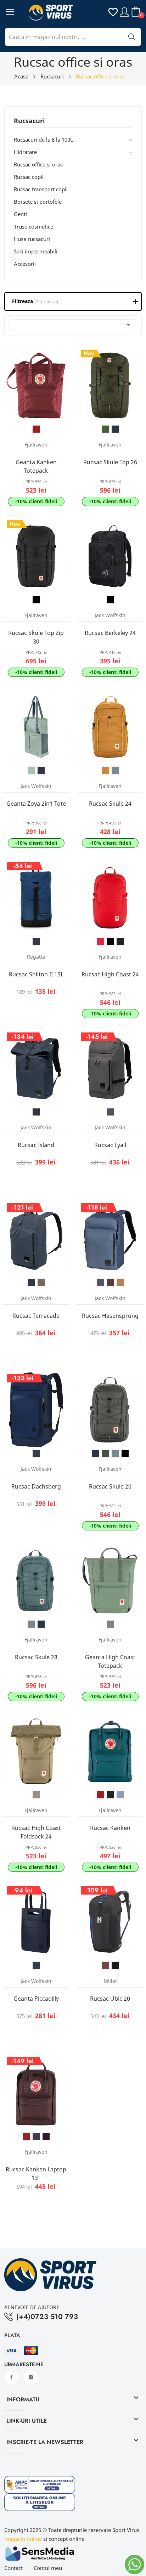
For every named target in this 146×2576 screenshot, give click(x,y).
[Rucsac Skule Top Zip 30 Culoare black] (36, 600)
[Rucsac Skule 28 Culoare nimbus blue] (31, 1624)
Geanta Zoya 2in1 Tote (36, 804)
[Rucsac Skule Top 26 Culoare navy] (115, 429)
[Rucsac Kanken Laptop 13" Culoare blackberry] (46, 2136)
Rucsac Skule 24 (110, 804)
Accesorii (25, 264)
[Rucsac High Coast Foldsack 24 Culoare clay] (36, 1795)
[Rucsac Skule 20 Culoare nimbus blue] (115, 1453)
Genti (20, 214)
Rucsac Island (36, 1145)
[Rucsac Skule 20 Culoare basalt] (105, 1453)
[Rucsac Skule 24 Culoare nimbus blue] (115, 771)
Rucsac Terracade (36, 1316)
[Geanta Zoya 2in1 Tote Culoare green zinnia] (31, 771)
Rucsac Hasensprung (110, 1316)
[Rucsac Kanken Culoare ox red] (100, 1795)
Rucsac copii (29, 177)
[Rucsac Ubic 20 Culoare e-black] (115, 1966)
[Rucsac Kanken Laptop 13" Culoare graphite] (36, 2136)
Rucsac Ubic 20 (110, 1999)
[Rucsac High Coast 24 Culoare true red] (100, 941)
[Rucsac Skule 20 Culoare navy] (95, 1453)
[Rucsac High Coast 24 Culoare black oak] (120, 941)
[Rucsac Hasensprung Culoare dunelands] (120, 1283)
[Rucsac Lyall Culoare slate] (110, 1112)
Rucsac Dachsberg (36, 1486)
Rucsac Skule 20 (110, 1486)
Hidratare (25, 152)
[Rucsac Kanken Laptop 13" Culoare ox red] (26, 2136)
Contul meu (48, 2568)
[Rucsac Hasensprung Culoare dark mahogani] (110, 1283)
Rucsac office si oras (38, 164)
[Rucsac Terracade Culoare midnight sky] (31, 1283)
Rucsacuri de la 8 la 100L (43, 139)
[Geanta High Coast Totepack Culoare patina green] (110, 1624)
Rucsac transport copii (41, 189)
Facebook (11, 2377)
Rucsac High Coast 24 (110, 974)
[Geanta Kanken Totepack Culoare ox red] (36, 429)
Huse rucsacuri (32, 239)
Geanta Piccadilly (36, 1999)
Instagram (31, 2377)
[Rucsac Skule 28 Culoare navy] (41, 1624)
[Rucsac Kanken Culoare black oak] (110, 1795)
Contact (13, 2568)
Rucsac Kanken (110, 1828)
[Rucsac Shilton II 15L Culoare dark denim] (36, 941)
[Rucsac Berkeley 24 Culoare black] (110, 600)
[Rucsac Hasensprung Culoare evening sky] (100, 1283)
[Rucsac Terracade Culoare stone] (41, 1283)
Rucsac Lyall (110, 1145)
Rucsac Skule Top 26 (110, 462)
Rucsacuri (29, 121)
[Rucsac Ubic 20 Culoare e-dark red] (105, 1966)
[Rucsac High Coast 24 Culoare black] (110, 941)
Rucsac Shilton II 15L (36, 974)
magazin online (23, 2539)
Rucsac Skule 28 (36, 1657)
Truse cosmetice (33, 226)
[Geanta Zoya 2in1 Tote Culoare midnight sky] (41, 771)
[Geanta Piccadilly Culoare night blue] (36, 1966)
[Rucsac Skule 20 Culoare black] (125, 1453)
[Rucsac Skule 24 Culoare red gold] (105, 771)
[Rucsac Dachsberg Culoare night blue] (36, 1453)
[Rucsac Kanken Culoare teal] (120, 1795)
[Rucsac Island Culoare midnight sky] (36, 1112)
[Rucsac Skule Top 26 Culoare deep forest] (105, 429)
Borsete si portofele (38, 202)
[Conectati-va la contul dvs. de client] (124, 12)
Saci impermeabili (36, 251)
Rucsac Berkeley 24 (110, 633)
